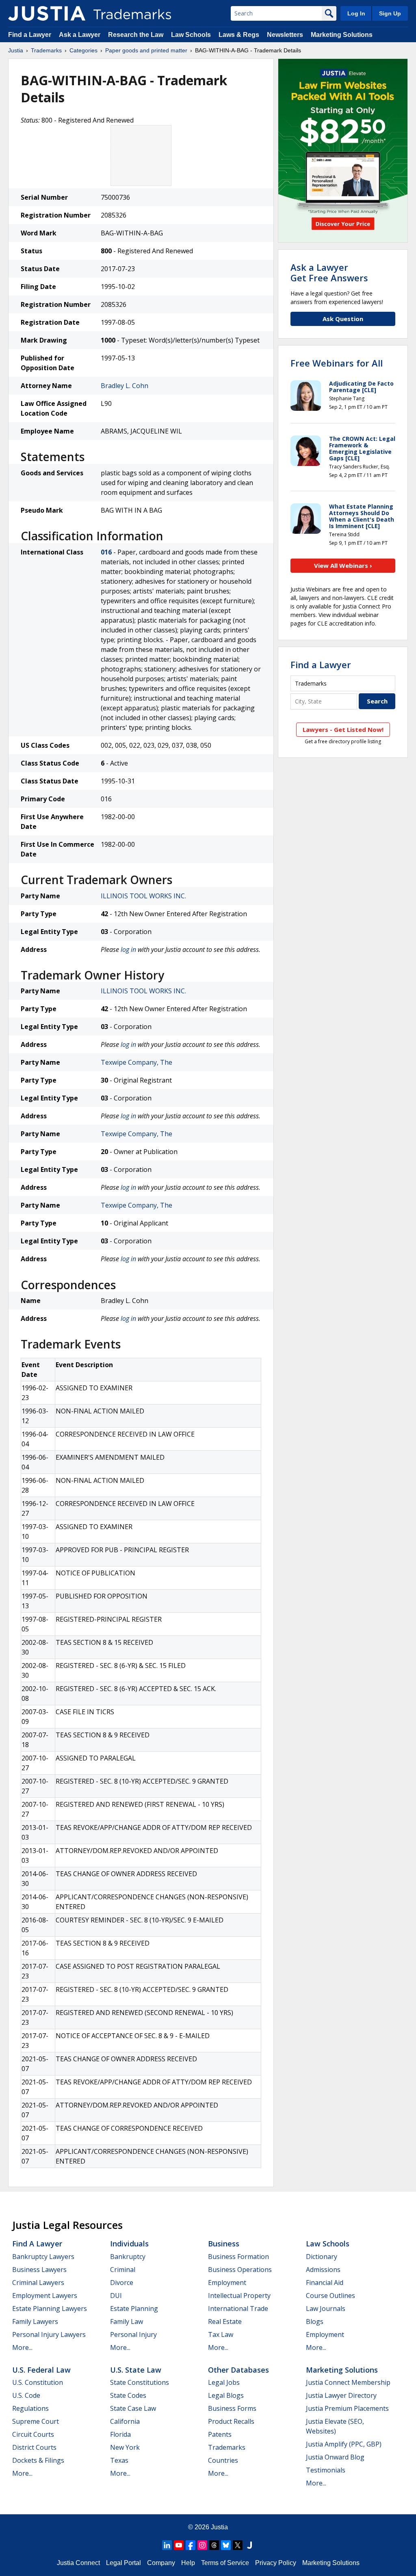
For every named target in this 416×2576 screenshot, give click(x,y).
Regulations (30, 2408)
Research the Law (136, 35)
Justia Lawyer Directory (341, 2395)
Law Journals (326, 2308)
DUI (116, 2296)
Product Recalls (231, 2421)
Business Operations (240, 2270)
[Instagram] (202, 2545)
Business (224, 2244)
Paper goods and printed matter (146, 50)
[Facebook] (191, 2545)
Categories (83, 50)
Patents (220, 2434)
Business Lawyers (39, 2270)
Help (188, 2563)
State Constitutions (140, 2382)
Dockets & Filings (38, 2460)
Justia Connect (78, 2563)
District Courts (34, 2447)
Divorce (122, 2283)
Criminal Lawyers (38, 2283)
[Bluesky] (226, 2545)
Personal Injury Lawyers (49, 2334)
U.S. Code (26, 2395)
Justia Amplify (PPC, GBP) (344, 2444)
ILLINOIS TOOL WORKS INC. (143, 896)
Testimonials (326, 2470)
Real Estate (225, 2321)
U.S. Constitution (38, 2382)
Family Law (127, 2321)
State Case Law (133, 2408)
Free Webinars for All (337, 363)
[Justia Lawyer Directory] (249, 2545)
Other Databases (238, 2370)
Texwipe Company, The (136, 1062)
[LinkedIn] (167, 2545)
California (125, 2421)
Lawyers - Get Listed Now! (343, 729)
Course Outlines (330, 2296)
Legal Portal (123, 2563)
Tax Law (221, 2334)
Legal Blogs (226, 2395)
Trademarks (46, 50)
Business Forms (232, 2408)
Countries (223, 2460)
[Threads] (214, 2545)
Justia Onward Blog (335, 2457)
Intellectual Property (239, 2296)
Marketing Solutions (342, 35)
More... (22, 2347)
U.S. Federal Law (41, 2370)
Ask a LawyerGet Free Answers (329, 272)
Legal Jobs (224, 2382)
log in (128, 949)
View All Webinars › (343, 565)
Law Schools (191, 35)
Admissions (323, 2270)
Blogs (315, 2321)
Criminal (123, 2270)
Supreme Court (36, 2421)
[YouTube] (179, 2545)
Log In (356, 13)
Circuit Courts (33, 2434)
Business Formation (238, 2257)
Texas (119, 2460)
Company (161, 2563)
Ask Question (343, 319)
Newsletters (285, 35)
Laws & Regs (239, 35)
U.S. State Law (136, 2370)
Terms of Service (225, 2563)
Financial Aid (325, 2283)
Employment (227, 2283)
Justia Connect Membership (348, 2382)
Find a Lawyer (30, 35)
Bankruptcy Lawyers (43, 2257)
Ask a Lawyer (80, 35)
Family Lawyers (35, 2321)
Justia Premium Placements (347, 2408)
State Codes (128, 2395)
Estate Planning (134, 2308)
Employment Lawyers (45, 2296)
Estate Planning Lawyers (50, 2308)
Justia (16, 50)
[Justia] (47, 13)
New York (125, 2447)
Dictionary (322, 2257)
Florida (120, 2434)
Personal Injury (133, 2334)
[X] (238, 2545)
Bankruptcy (128, 2257)
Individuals (129, 2244)
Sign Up (390, 13)
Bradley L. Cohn (125, 386)
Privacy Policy (276, 2563)
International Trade (238, 2308)
